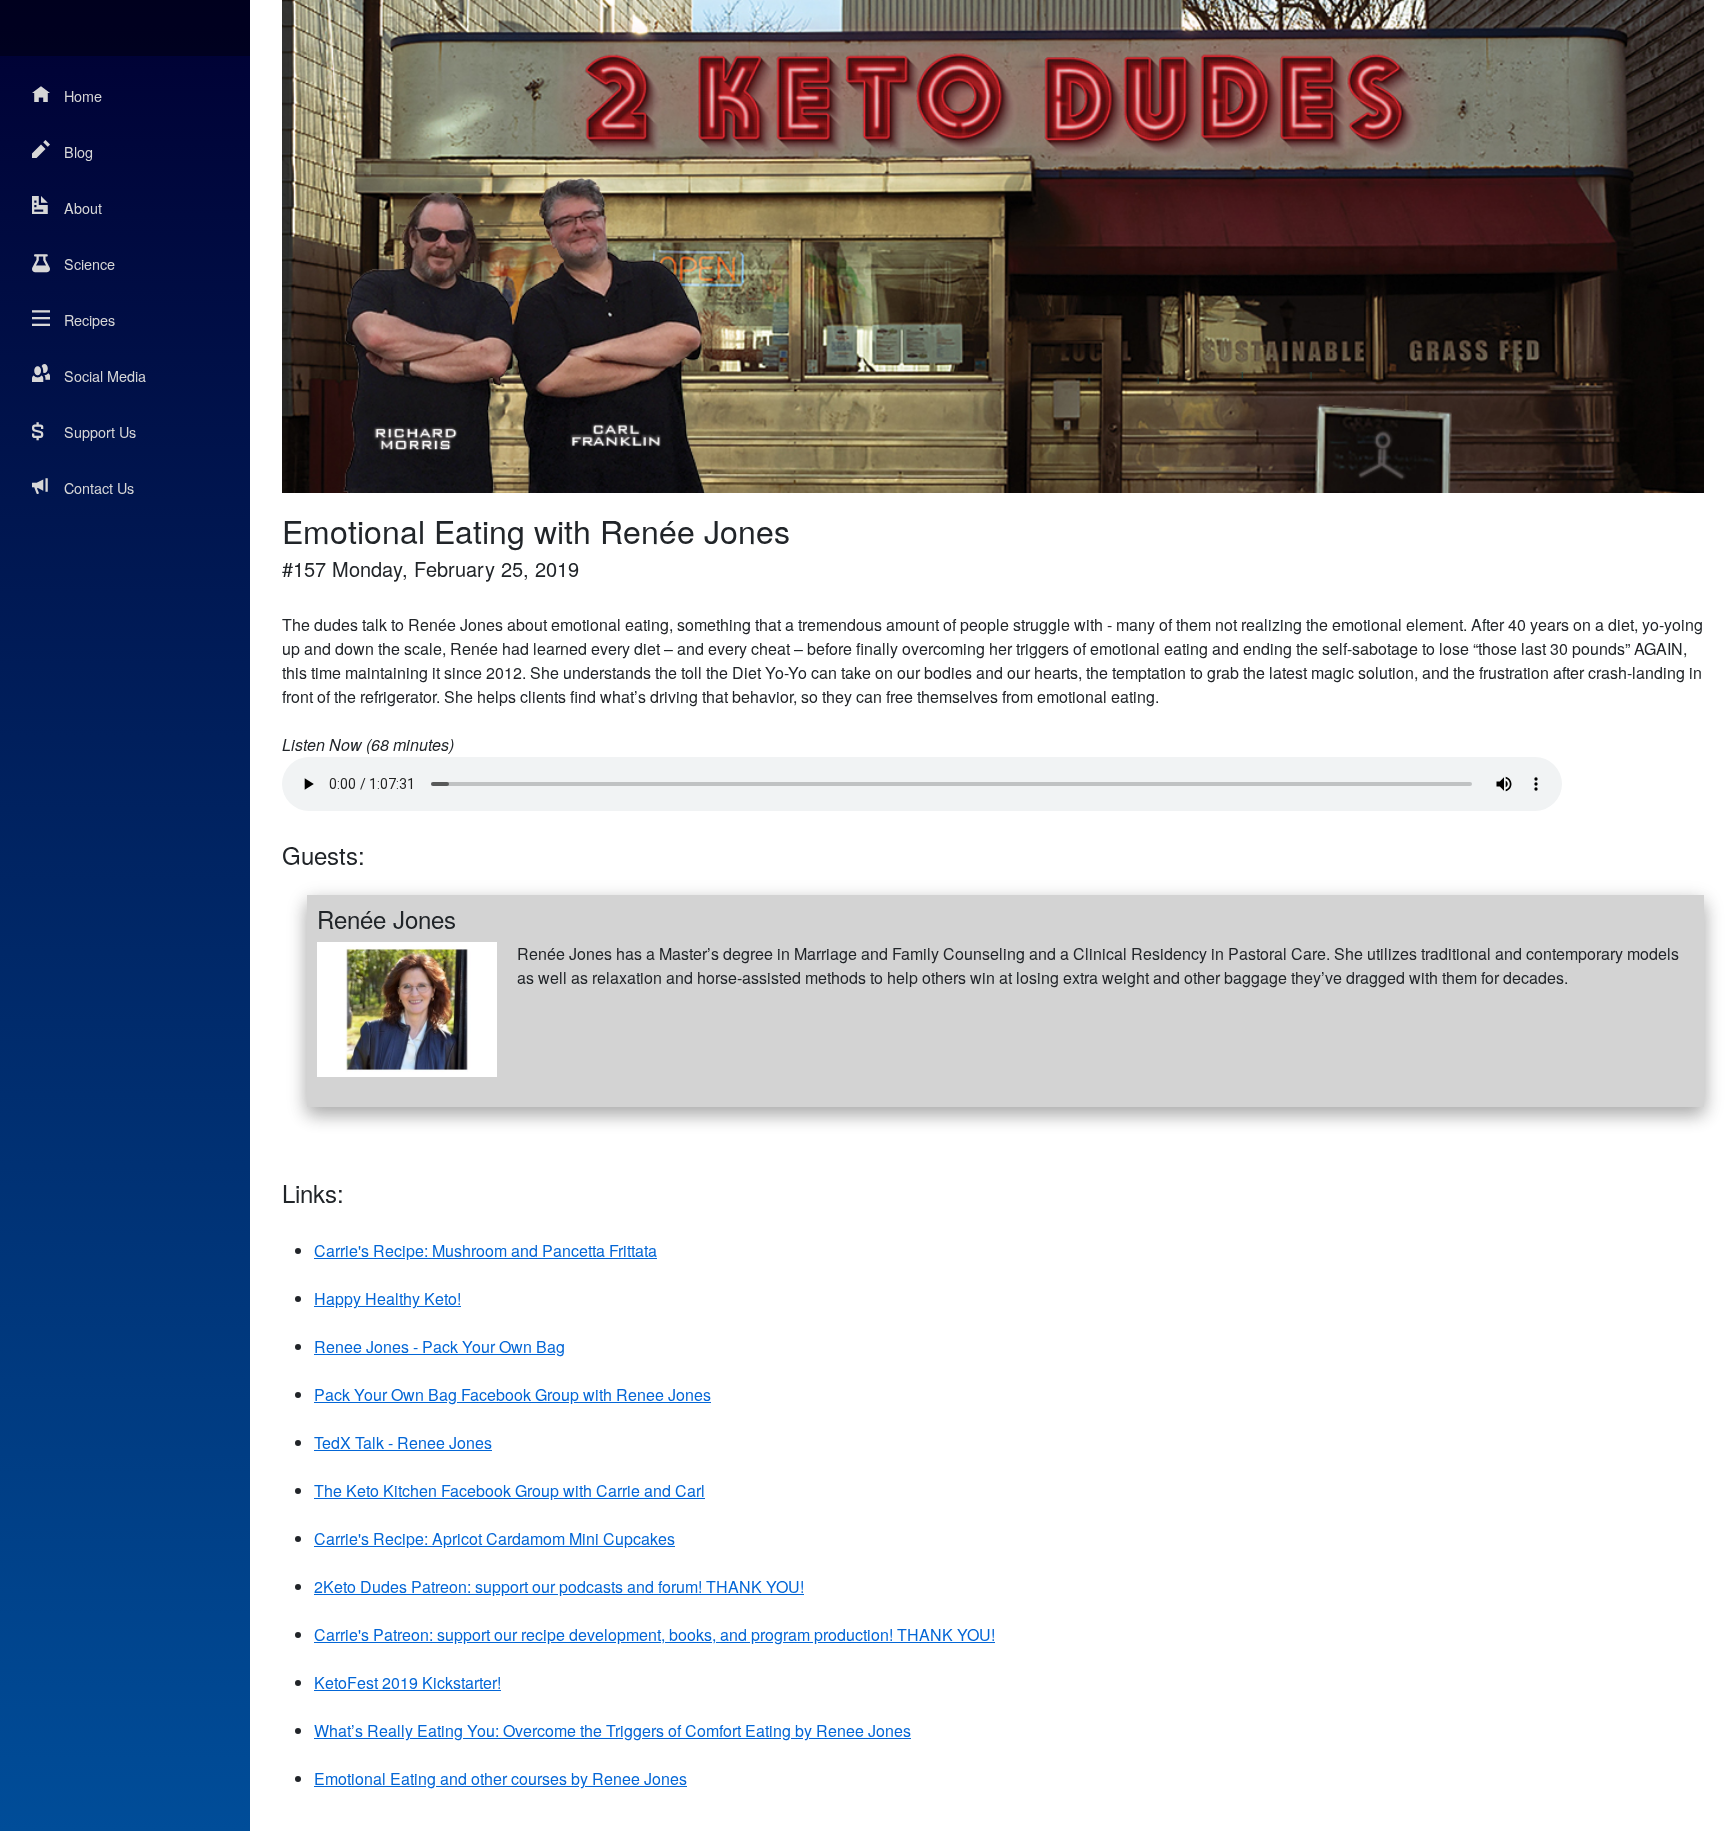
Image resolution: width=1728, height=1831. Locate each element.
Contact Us (99, 487)
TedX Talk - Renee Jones (403, 1442)
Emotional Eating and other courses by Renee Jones (500, 1778)
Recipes (89, 319)
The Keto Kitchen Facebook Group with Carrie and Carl (509, 1490)
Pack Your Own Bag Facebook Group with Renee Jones (512, 1394)
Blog (78, 151)
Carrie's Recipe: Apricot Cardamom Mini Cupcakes (494, 1538)
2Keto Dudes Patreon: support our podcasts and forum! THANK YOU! (559, 1586)
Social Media (105, 375)
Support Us (100, 431)
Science (89, 263)
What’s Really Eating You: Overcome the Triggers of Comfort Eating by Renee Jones (612, 1730)
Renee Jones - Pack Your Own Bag (439, 1346)
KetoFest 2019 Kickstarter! (407, 1682)
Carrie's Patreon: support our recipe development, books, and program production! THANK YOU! (654, 1634)
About (83, 207)
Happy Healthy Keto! (387, 1298)
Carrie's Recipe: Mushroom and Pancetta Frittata (485, 1250)
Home (83, 95)
